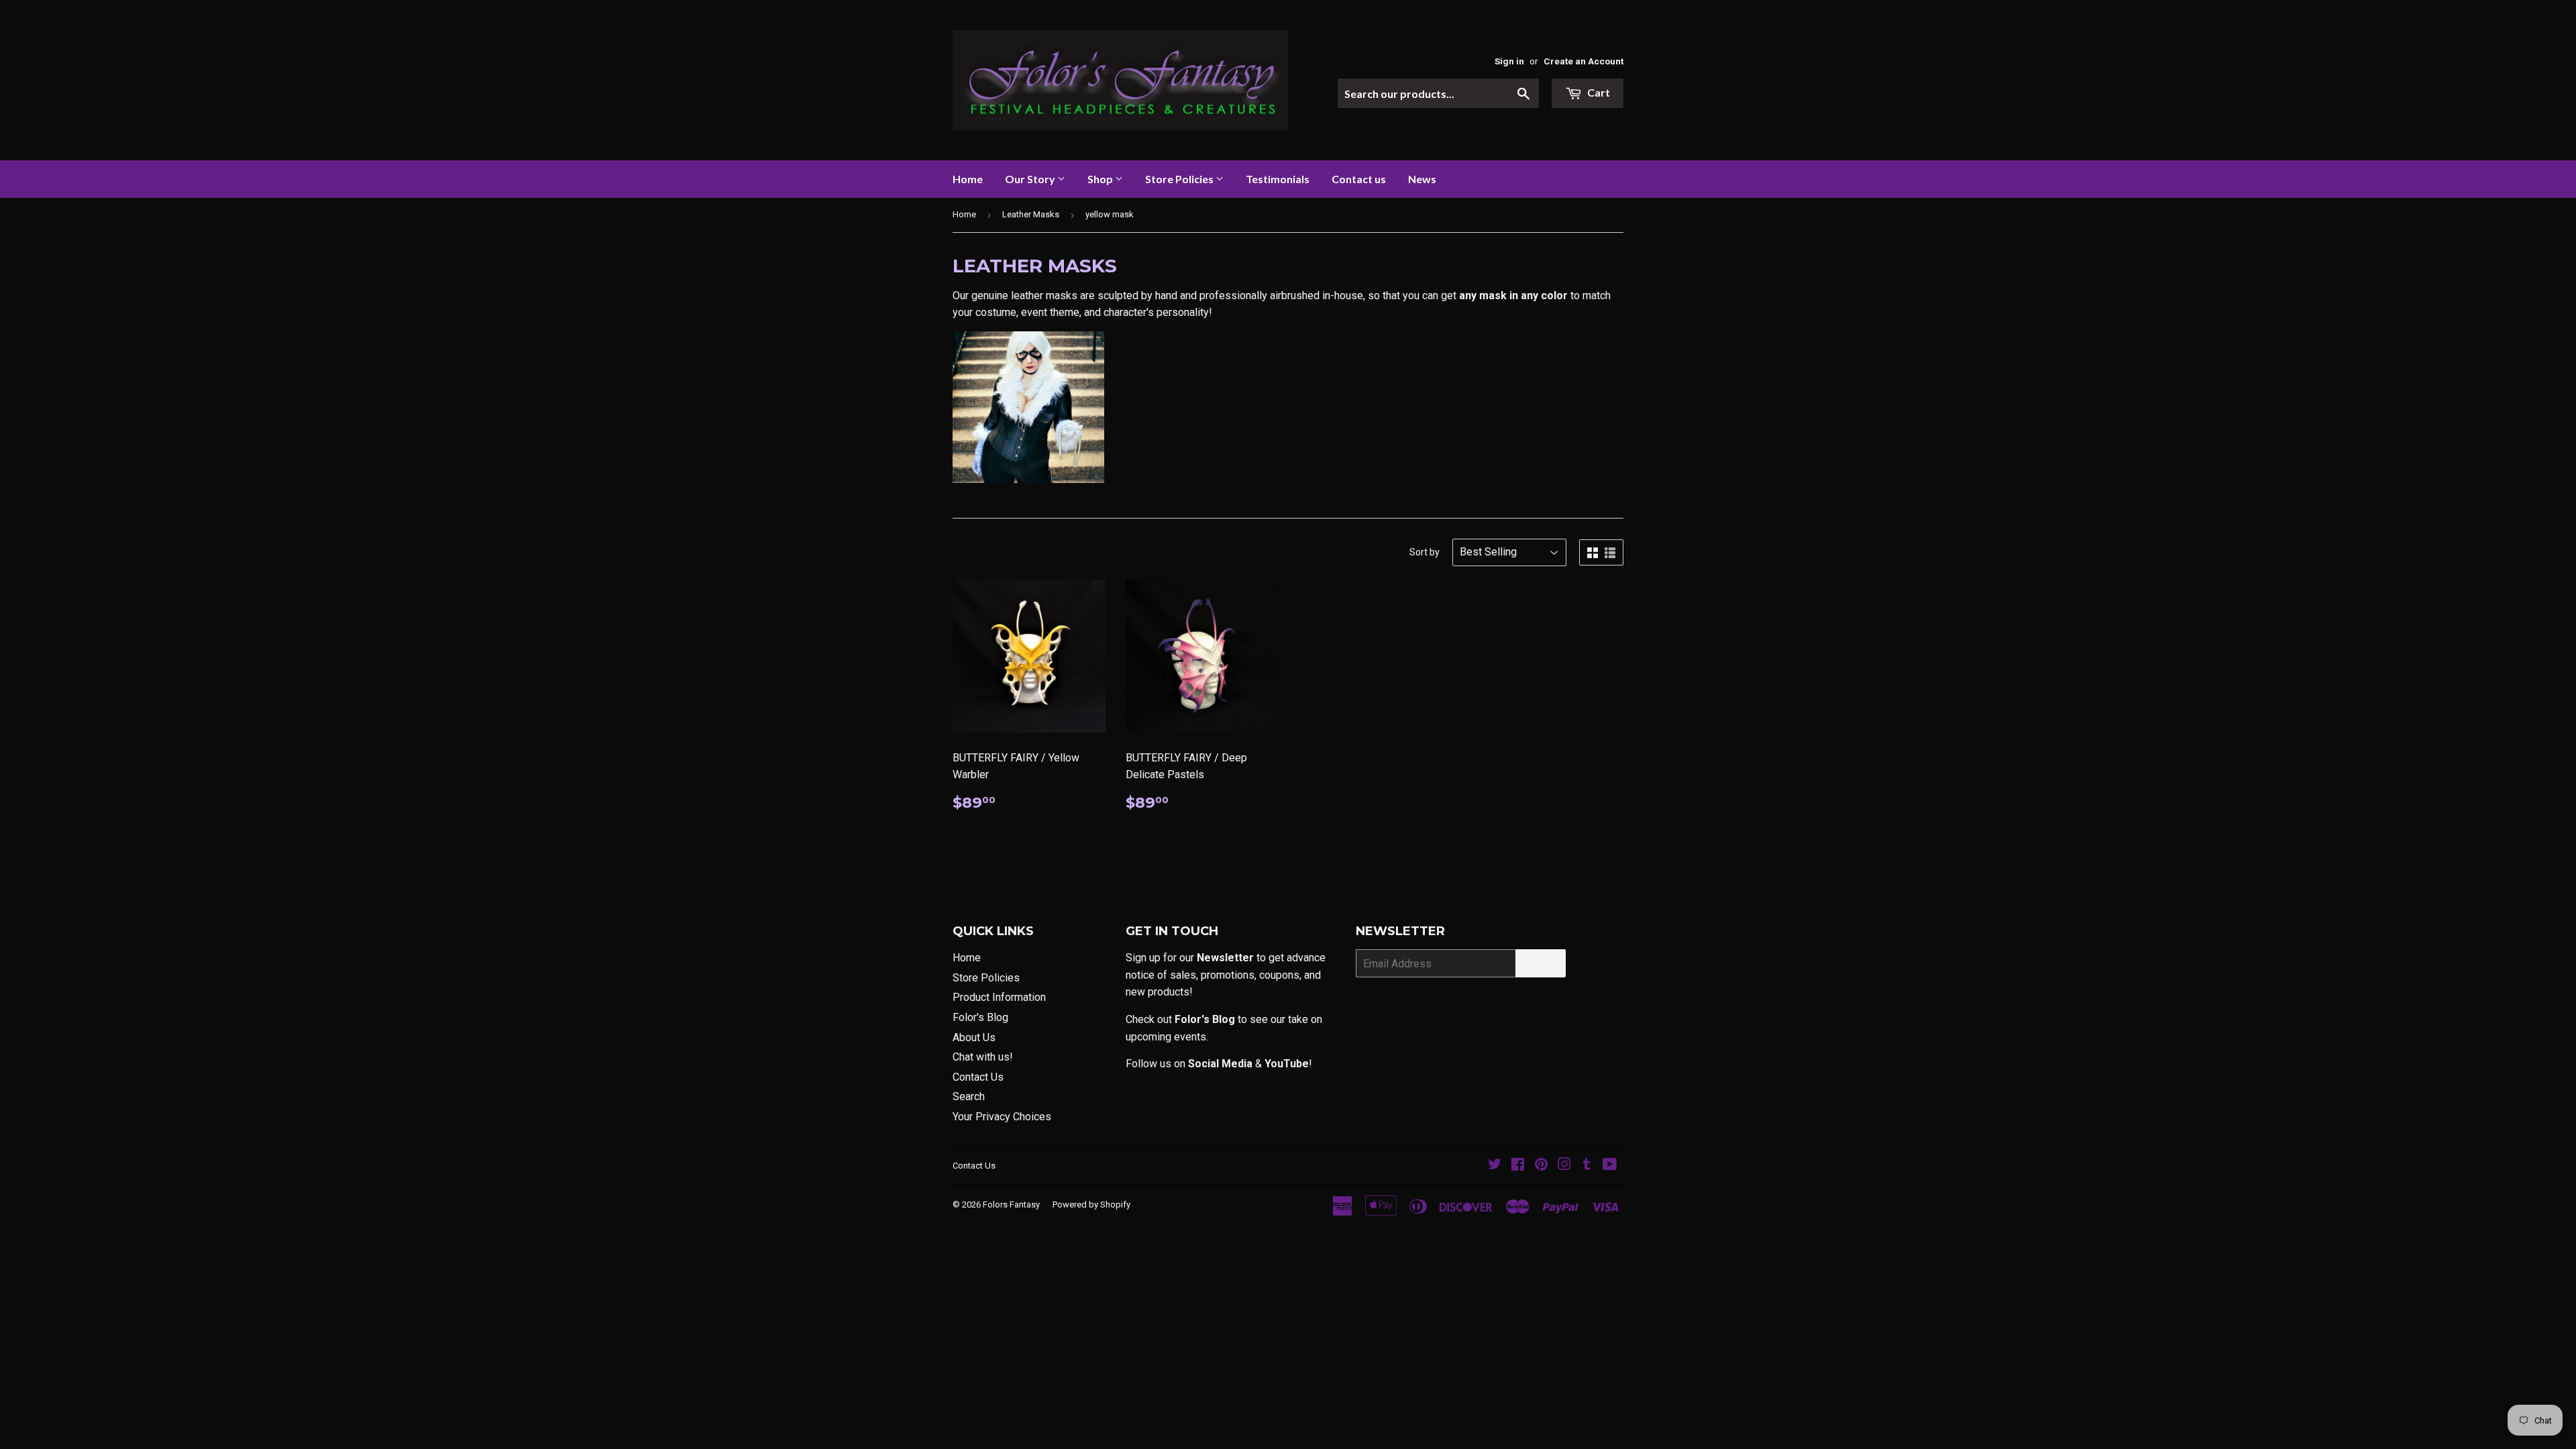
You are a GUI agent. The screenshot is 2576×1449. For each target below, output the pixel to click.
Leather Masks (1031, 214)
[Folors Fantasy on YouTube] (1610, 1166)
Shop (1101, 179)
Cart (1598, 92)
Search (969, 1096)
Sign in (1509, 61)
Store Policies (1180, 179)
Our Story (1031, 179)
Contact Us (978, 1077)
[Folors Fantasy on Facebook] (1518, 1166)
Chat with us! (983, 1057)
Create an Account (1584, 61)
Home (968, 179)
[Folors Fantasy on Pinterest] (1541, 1166)
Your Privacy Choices (1002, 1117)
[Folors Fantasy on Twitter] (1495, 1166)
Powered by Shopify (1091, 1204)
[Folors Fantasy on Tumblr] (1587, 1166)
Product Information (999, 997)
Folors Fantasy (1011, 1204)
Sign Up (1541, 964)
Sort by (1425, 552)
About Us (974, 1037)
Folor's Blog (980, 1017)
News (1422, 179)
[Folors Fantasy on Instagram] (1564, 1166)
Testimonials (1278, 179)
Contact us (1359, 179)
